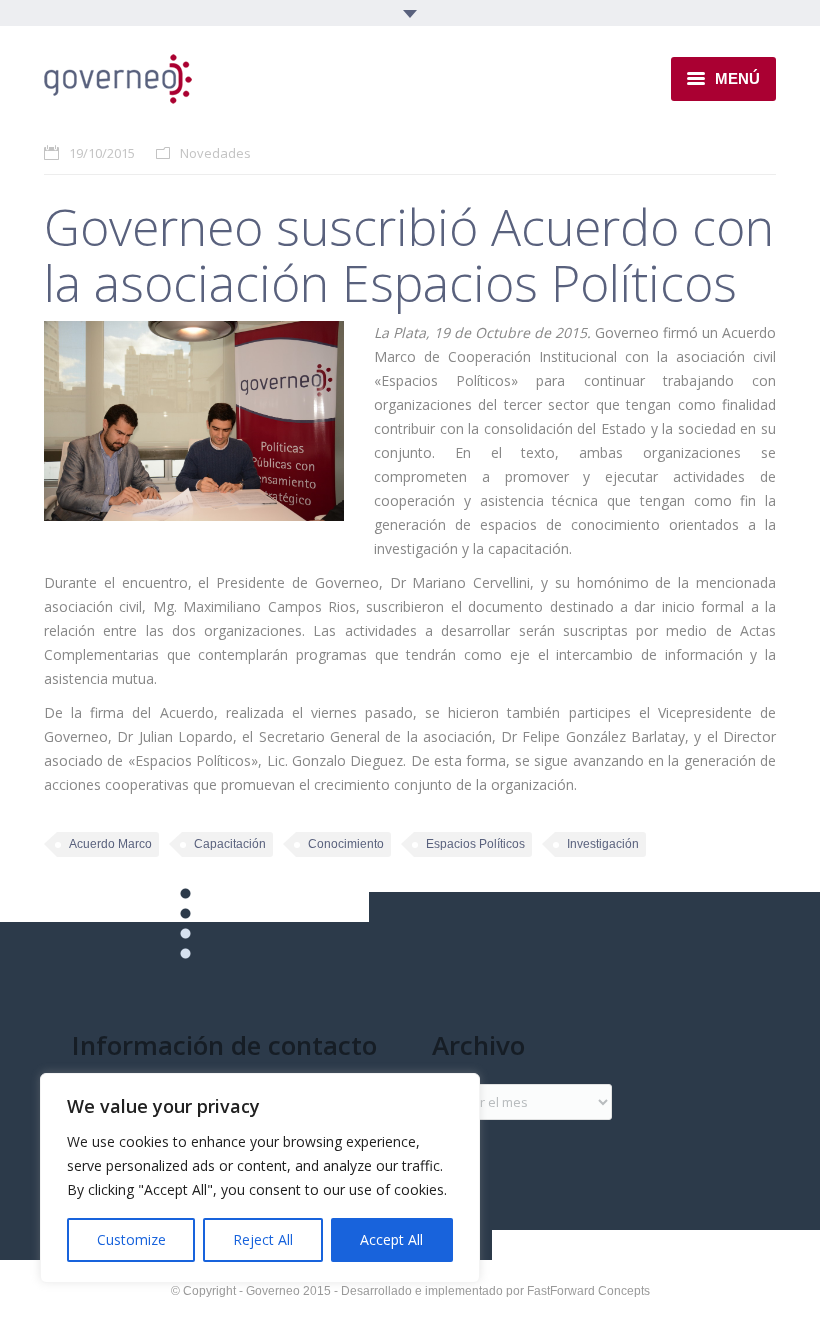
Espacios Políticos (475, 844)
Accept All (391, 1239)
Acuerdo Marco (110, 844)
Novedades (215, 153)
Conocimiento (346, 844)
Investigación (603, 844)
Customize (131, 1239)
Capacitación (230, 844)
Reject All (263, 1239)
